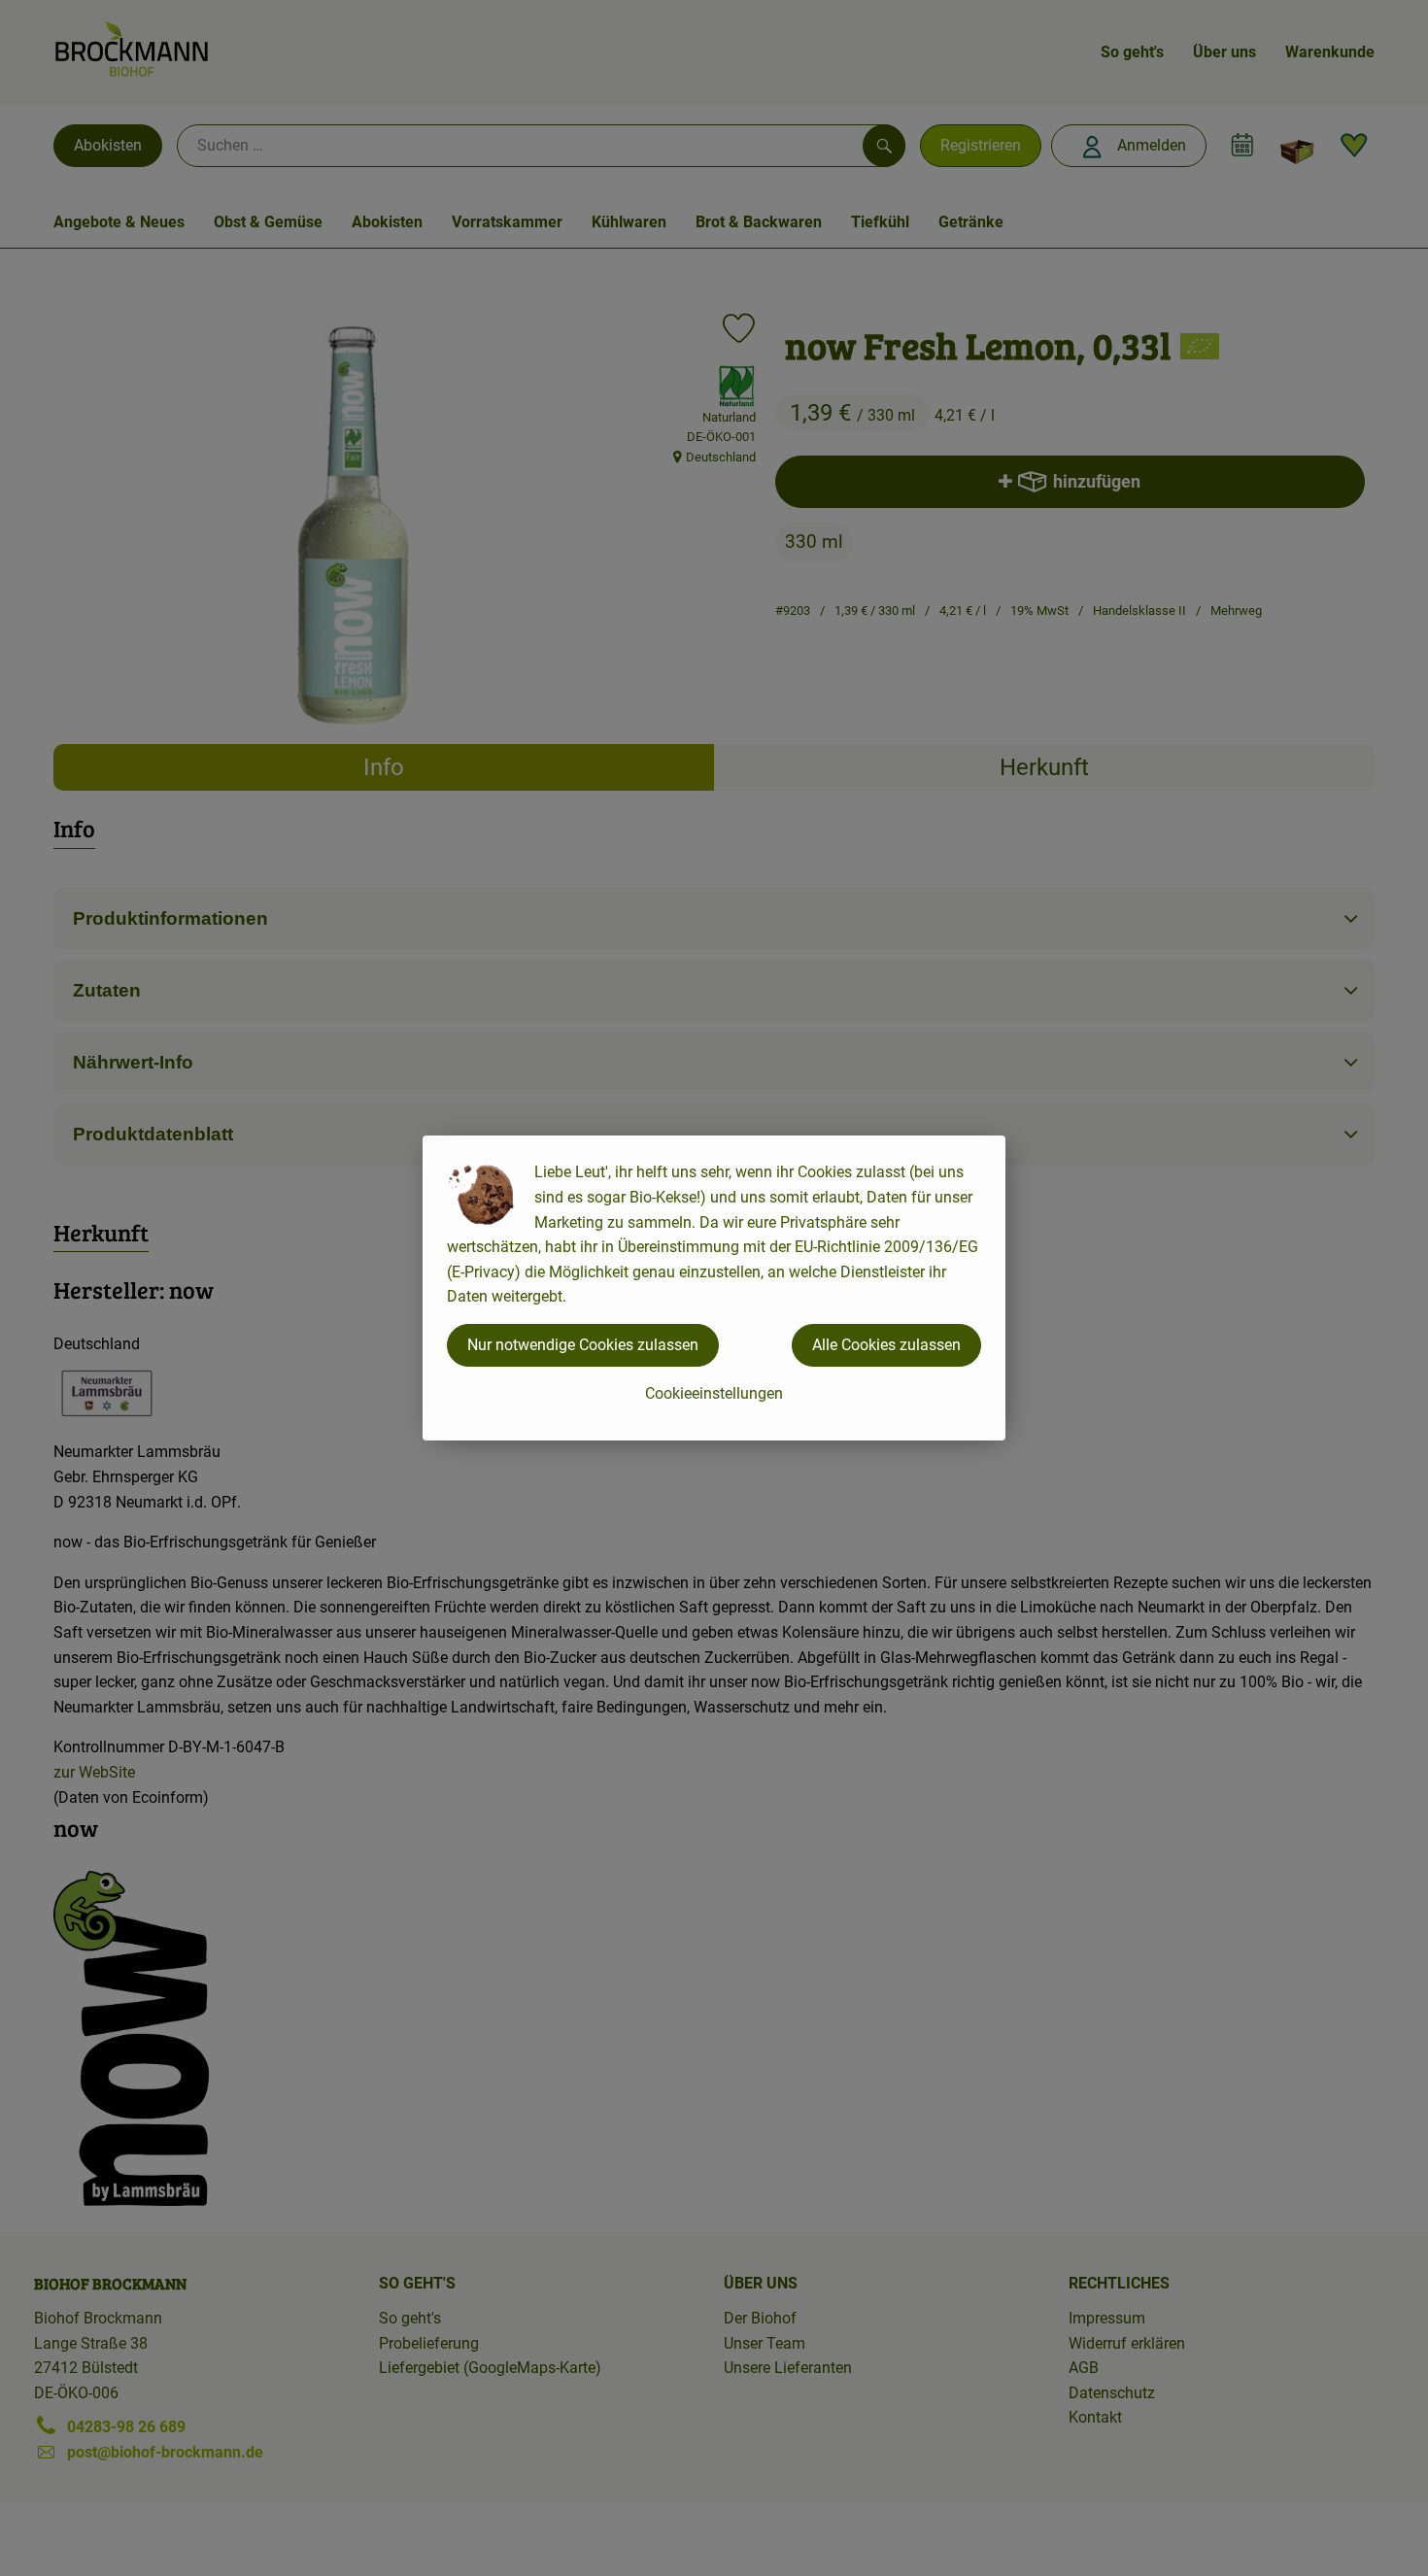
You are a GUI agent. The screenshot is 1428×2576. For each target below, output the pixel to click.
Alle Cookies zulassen (886, 1345)
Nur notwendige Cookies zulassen (583, 1345)
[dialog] (714, 1288)
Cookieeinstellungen (714, 1393)
